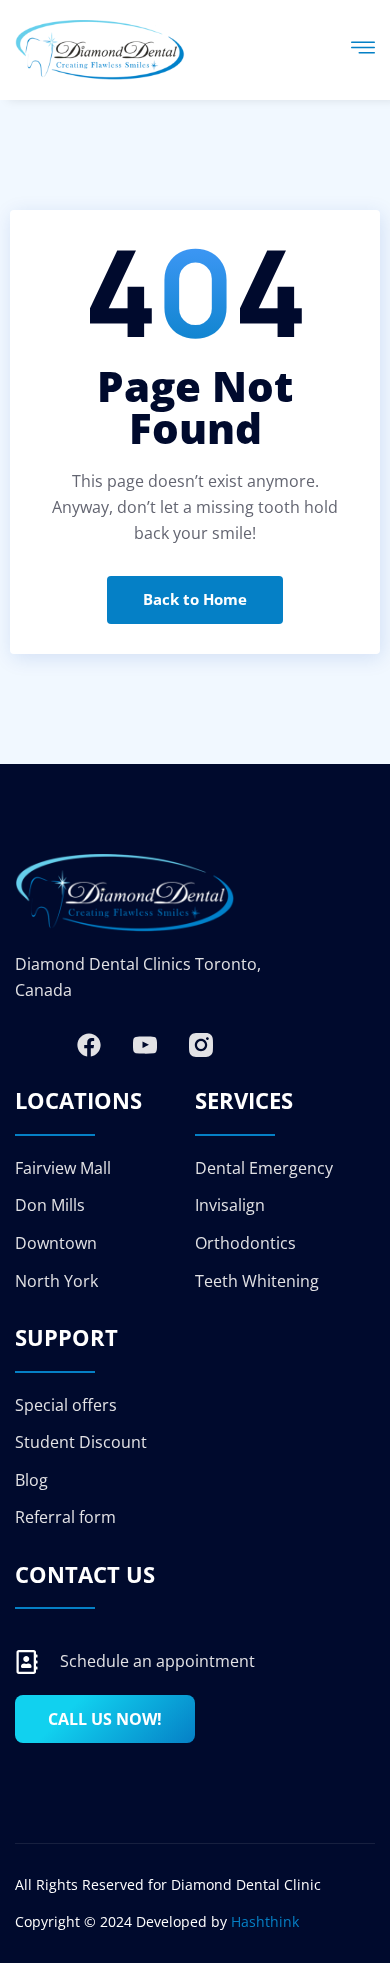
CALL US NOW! (105, 1719)
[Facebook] (89, 1045)
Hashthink (265, 1921)
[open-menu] (363, 50)
